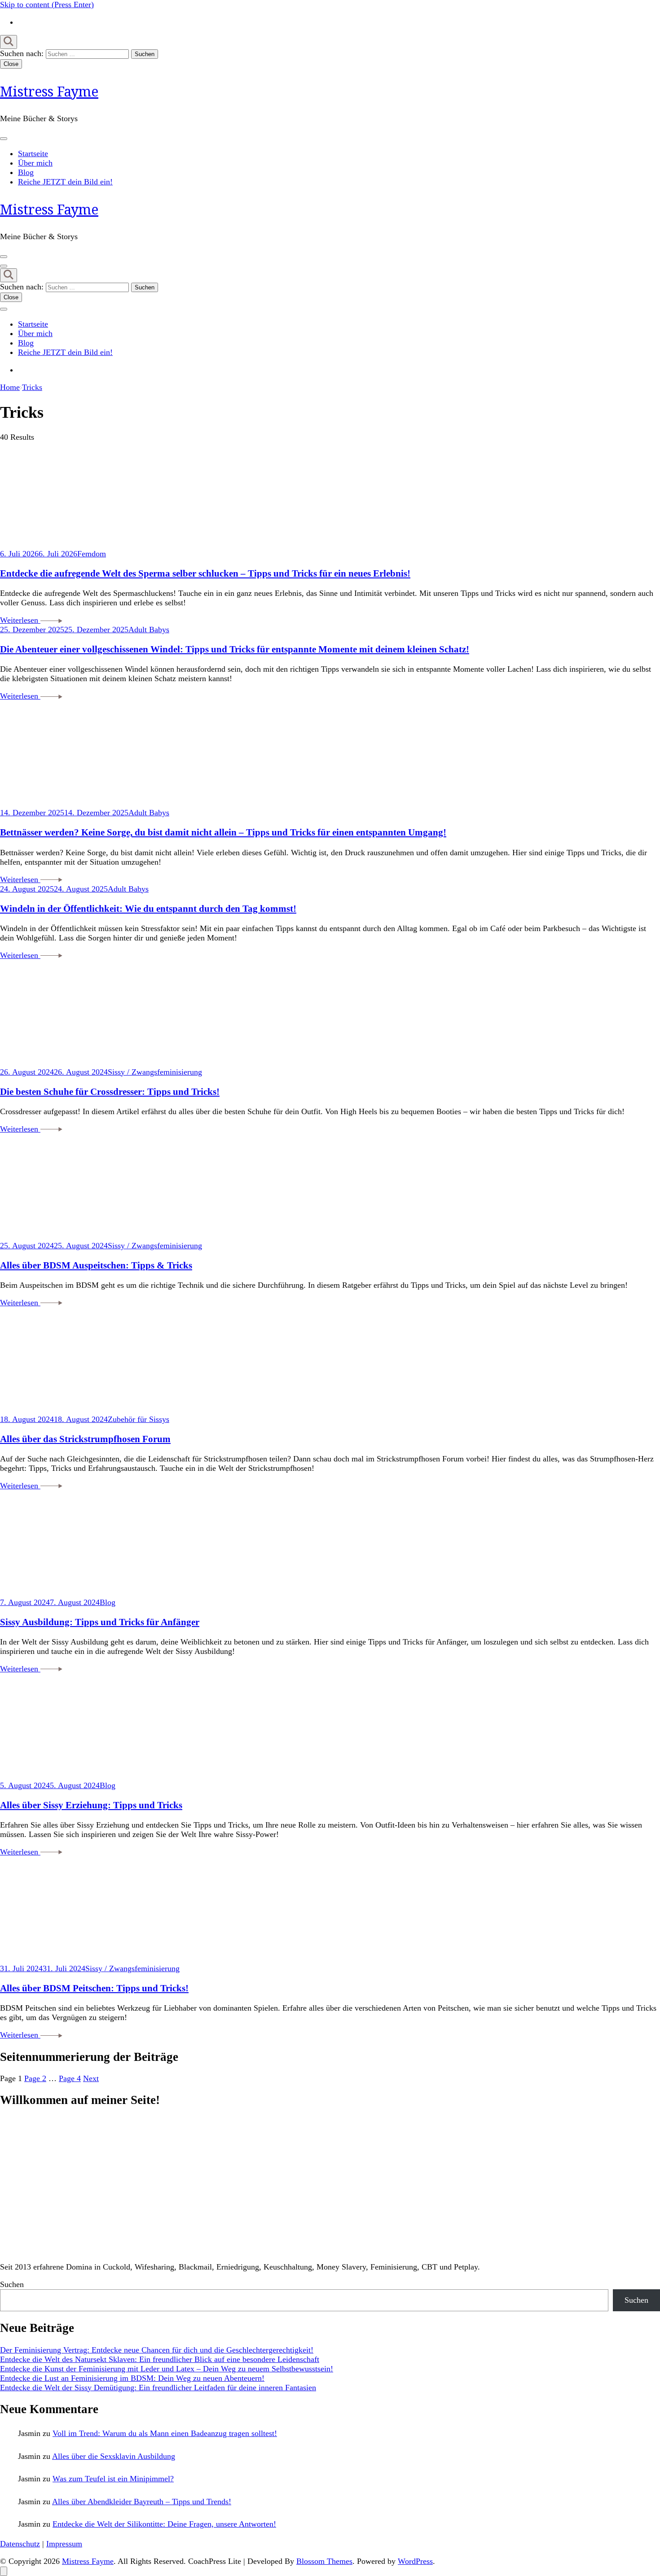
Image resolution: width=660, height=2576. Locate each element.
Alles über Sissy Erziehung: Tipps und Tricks (91, 1805)
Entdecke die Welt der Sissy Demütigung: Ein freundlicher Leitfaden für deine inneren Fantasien (158, 2388)
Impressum (64, 2544)
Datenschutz (20, 2544)
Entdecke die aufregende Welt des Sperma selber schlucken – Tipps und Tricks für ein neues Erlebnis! (205, 573)
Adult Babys (149, 630)
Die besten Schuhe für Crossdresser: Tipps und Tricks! (110, 1092)
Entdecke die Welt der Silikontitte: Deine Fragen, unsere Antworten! (164, 2524)
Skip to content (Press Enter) (47, 4)
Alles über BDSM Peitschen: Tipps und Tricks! (94, 1988)
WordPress (415, 2561)
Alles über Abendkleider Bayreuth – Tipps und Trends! (142, 2502)
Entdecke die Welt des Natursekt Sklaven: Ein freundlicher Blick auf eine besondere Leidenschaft (160, 2359)
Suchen (12, 2284)
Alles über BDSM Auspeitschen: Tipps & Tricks (96, 1265)
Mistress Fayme (49, 91)
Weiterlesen (20, 620)
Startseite (33, 153)
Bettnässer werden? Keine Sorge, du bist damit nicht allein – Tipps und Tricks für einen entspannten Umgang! (223, 832)
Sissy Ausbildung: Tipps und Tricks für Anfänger (100, 1622)
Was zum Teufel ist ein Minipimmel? (113, 2479)
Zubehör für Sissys (139, 1419)
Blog (26, 172)
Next (91, 2078)
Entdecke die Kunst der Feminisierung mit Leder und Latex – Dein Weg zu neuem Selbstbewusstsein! (167, 2369)
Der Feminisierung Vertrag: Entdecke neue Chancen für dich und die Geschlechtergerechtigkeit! (157, 2350)
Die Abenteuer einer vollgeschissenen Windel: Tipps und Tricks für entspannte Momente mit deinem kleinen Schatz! (235, 649)
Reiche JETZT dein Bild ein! (65, 182)
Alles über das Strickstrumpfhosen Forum (85, 1439)
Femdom (92, 554)
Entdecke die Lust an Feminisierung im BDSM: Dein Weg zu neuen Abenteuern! (132, 2378)
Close (11, 64)
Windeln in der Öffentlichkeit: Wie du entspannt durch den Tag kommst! (148, 909)
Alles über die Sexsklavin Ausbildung (114, 2456)
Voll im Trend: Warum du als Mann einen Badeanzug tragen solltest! (165, 2433)
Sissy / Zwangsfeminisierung (155, 1072)
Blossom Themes (324, 2561)
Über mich (35, 163)
